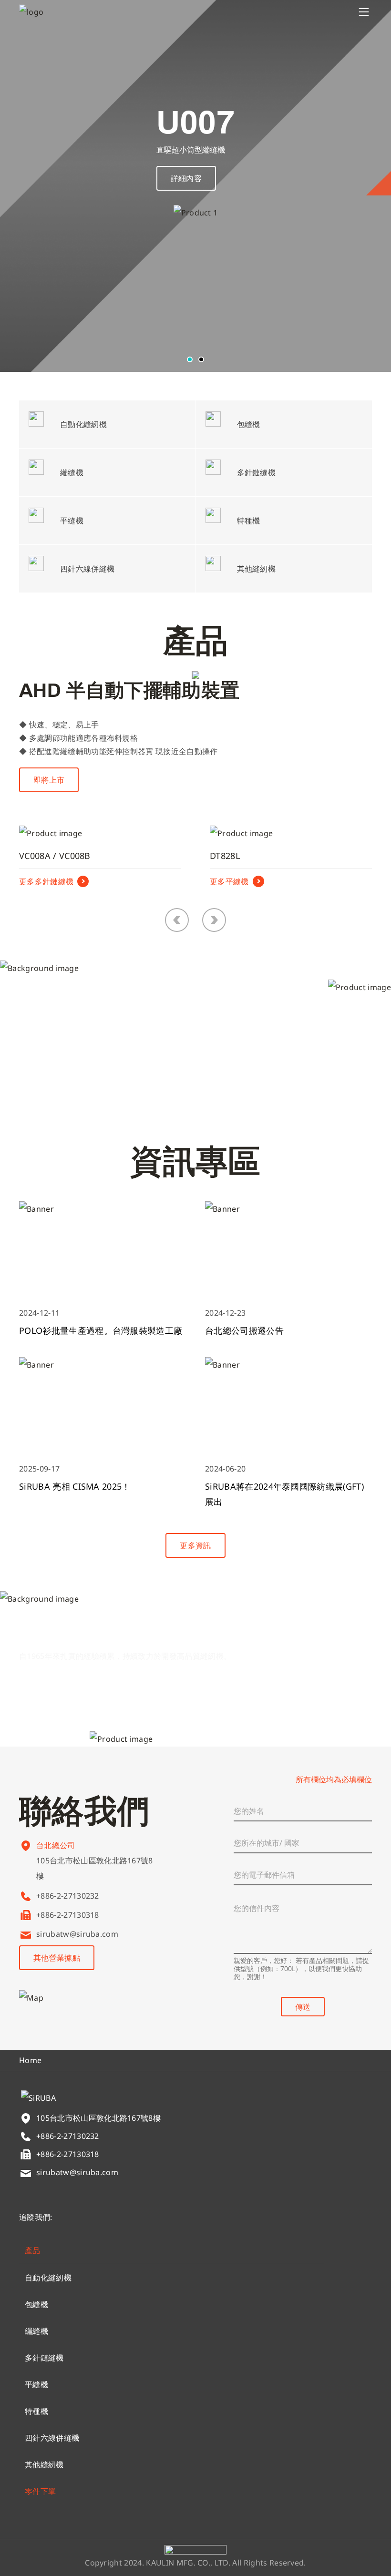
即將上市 (49, 780)
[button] (190, 359)
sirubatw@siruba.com (77, 1934)
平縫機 (36, 2384)
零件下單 (40, 2491)
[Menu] (364, 12)
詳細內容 (186, 178)
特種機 (36, 2411)
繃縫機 (36, 2331)
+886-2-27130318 (68, 1915)
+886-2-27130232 (68, 1896)
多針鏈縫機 (44, 2358)
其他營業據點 (57, 1958)
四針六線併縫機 (52, 2438)
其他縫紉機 (44, 2464)
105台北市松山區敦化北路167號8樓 (95, 1868)
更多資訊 (195, 1545)
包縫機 (36, 2304)
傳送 (303, 2007)
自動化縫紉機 (48, 2278)
